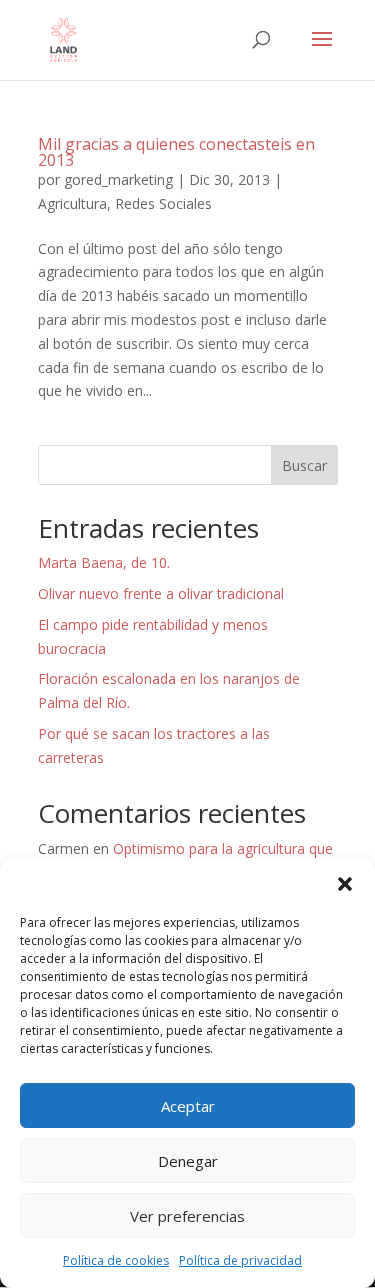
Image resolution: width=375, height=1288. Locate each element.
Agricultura (72, 203)
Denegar (188, 1161)
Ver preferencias (187, 1216)
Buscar (304, 465)
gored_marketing (118, 179)
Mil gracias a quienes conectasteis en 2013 (176, 152)
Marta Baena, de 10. (104, 562)
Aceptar (188, 1106)
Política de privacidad (240, 1260)
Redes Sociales (163, 203)
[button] (345, 884)
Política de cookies (116, 1260)
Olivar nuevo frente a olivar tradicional (161, 593)
